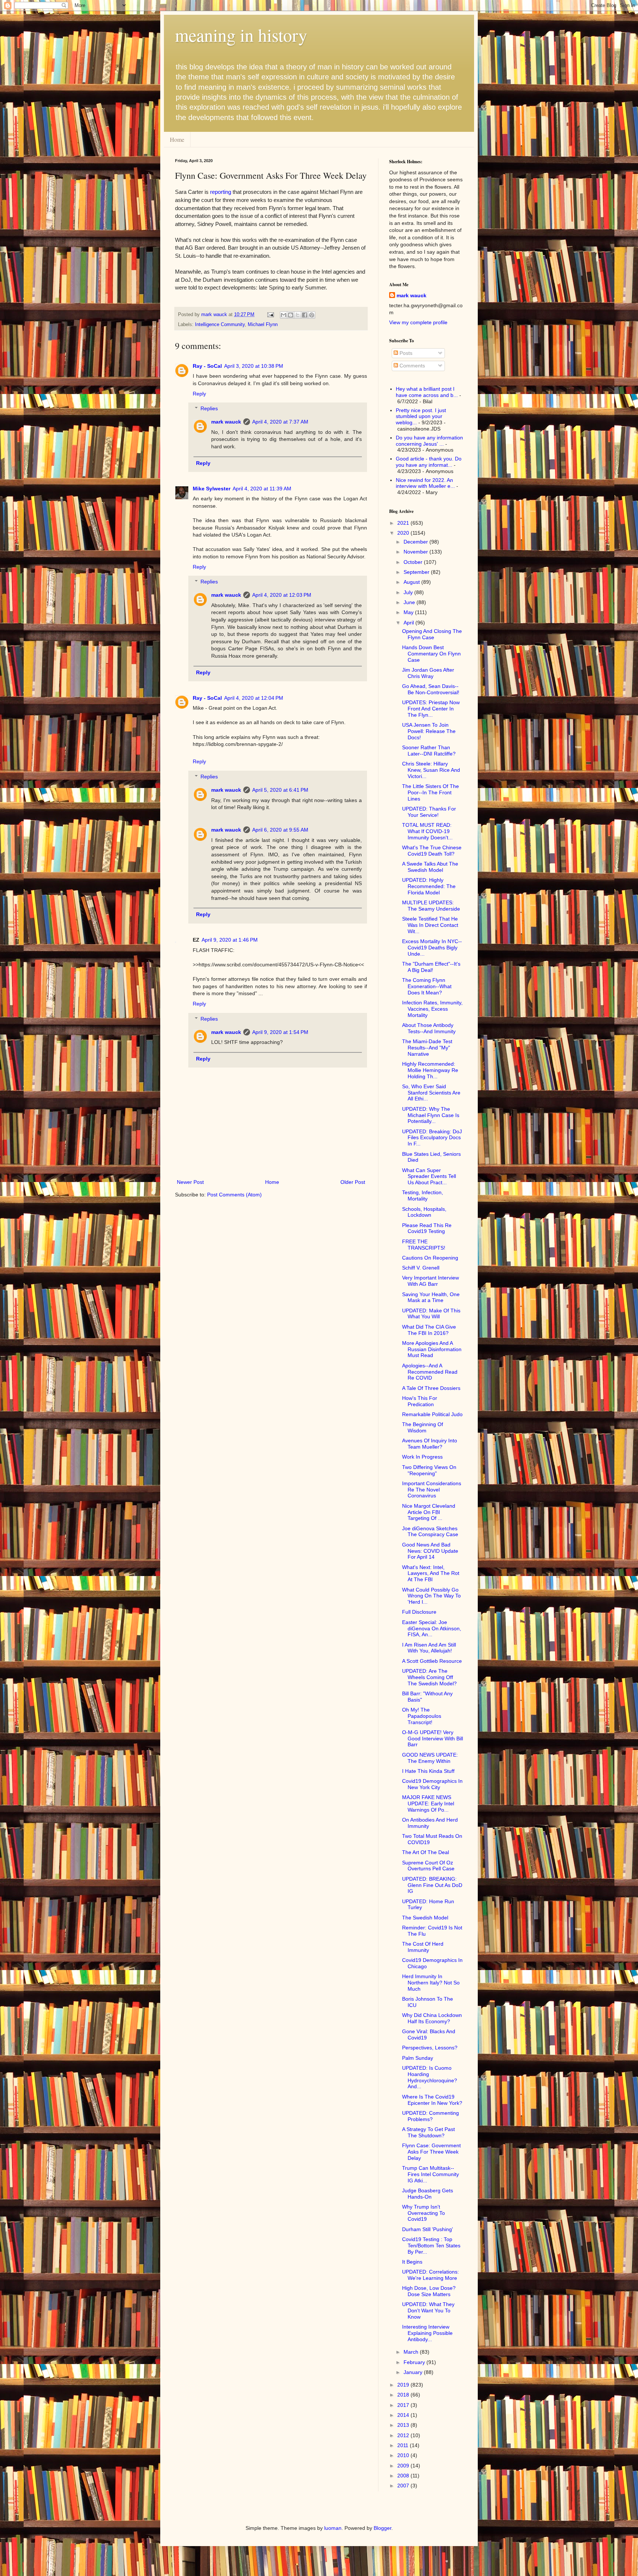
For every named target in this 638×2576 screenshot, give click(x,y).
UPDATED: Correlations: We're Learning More (431, 2275)
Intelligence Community (220, 325)
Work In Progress (422, 1457)
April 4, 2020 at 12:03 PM (282, 595)
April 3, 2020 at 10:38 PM (254, 366)
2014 (404, 2415)
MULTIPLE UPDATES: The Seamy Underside (431, 906)
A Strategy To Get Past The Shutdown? (428, 2132)
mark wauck (226, 422)
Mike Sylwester (212, 489)
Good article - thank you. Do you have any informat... (429, 462)
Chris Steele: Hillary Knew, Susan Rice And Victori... (431, 770)
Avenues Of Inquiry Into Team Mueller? (430, 1444)
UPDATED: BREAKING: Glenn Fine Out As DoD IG (432, 1885)
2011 (404, 2445)
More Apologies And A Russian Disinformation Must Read (432, 1349)
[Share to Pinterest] (312, 315)
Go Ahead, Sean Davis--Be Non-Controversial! (431, 689)
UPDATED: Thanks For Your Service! (429, 812)
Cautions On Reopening (430, 1258)
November (416, 552)
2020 (404, 533)
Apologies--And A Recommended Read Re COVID (430, 1372)
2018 (404, 2395)
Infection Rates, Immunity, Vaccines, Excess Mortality (432, 1009)
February (415, 2362)
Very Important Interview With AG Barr (431, 1281)
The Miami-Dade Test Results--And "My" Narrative (427, 1048)
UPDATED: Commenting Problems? (431, 2116)
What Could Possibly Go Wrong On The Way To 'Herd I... (431, 1596)
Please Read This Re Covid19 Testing (427, 1228)
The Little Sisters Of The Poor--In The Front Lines (431, 792)
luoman (333, 2528)
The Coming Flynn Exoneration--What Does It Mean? (427, 986)
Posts (405, 353)
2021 (404, 523)
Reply (199, 394)
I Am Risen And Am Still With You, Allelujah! (429, 1648)
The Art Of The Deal (426, 1852)
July (409, 592)
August (412, 582)
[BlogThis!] (291, 315)
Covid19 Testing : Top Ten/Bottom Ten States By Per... (431, 2246)
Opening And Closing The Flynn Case (432, 634)
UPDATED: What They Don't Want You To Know (428, 2310)
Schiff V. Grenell (421, 1268)
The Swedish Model (425, 1918)
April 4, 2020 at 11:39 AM (262, 489)
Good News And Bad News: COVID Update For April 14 (430, 1551)
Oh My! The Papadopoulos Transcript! (422, 1716)
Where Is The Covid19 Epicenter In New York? (432, 2100)
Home (177, 139)
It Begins (412, 2262)
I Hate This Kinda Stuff (428, 1771)
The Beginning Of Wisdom (423, 1427)
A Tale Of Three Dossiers (431, 1388)
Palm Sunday (418, 2058)
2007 (404, 2486)
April (409, 623)
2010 (404, 2455)
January (414, 2372)
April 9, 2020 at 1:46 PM (230, 940)
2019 (404, 2385)
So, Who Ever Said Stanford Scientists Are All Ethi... (431, 1093)
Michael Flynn (263, 325)
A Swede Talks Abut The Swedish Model (430, 867)
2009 (404, 2466)
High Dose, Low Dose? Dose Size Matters (429, 2291)
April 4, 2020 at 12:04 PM (254, 698)
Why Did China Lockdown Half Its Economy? (432, 2018)
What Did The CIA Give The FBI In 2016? (429, 1330)
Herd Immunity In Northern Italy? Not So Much (431, 1983)
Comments (411, 366)
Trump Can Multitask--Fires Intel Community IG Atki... (431, 2174)
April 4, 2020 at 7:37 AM (280, 422)
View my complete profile (418, 322)
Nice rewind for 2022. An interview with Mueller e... (425, 483)
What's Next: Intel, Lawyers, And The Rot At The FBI (431, 1573)
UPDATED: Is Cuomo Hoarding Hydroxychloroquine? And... (430, 2077)
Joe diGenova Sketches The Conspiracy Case (430, 1532)
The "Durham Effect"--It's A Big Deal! (431, 967)
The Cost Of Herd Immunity (423, 1947)
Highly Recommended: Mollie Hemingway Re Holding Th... (430, 1070)
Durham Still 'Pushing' (428, 2229)
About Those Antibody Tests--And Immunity (429, 1028)
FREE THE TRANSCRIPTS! (424, 1245)
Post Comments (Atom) (234, 1195)
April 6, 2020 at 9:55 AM (280, 830)
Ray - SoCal (207, 366)
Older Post (353, 1182)
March (412, 2352)
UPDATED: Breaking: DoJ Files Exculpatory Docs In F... (432, 1138)
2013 (404, 2425)
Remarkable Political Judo (432, 1414)
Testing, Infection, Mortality (423, 1195)
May (409, 612)
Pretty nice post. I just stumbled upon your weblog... (421, 417)
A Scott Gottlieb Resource (432, 1661)
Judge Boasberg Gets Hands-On (428, 2194)
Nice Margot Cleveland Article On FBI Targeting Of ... (429, 1512)
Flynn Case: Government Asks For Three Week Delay (431, 2152)
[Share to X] (298, 315)
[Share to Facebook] (305, 315)
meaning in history (241, 35)
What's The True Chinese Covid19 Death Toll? (432, 851)
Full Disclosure (419, 1612)
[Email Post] (270, 315)
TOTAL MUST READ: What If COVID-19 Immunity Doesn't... (427, 831)
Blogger (383, 2528)
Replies (209, 409)
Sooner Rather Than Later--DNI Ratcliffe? (429, 751)
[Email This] (284, 315)
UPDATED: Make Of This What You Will (431, 1314)
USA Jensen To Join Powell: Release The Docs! (429, 731)
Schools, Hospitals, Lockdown (424, 1212)
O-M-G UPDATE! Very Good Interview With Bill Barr (433, 1739)
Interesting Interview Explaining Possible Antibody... (427, 2333)
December (416, 542)
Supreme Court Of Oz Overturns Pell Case (428, 1866)
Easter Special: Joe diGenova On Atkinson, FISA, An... (432, 1628)
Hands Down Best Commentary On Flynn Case (431, 654)
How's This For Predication (420, 1401)
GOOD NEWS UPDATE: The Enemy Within (430, 1758)
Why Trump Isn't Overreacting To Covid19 (423, 2213)
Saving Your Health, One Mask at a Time (431, 1297)
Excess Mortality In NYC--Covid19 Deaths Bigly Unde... (432, 948)
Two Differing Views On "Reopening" (429, 1470)
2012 (404, 2435)
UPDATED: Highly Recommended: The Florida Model (429, 886)
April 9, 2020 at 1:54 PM (280, 1032)
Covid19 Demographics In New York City (432, 1784)
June (410, 602)
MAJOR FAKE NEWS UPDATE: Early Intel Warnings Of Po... (428, 1803)
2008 (404, 2476)
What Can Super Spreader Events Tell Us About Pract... (429, 1176)
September (417, 572)
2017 (404, 2405)
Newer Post (190, 1182)
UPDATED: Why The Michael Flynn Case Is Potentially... (431, 1115)
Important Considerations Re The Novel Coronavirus (432, 1490)
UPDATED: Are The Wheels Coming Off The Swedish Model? (429, 1677)
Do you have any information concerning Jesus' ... (429, 441)
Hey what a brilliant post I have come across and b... (427, 392)
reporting (221, 192)
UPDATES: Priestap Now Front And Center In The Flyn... (431, 709)
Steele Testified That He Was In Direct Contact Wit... (430, 925)
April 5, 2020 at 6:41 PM (280, 790)
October (414, 562)
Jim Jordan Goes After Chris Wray (428, 673)
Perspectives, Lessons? (430, 2048)
